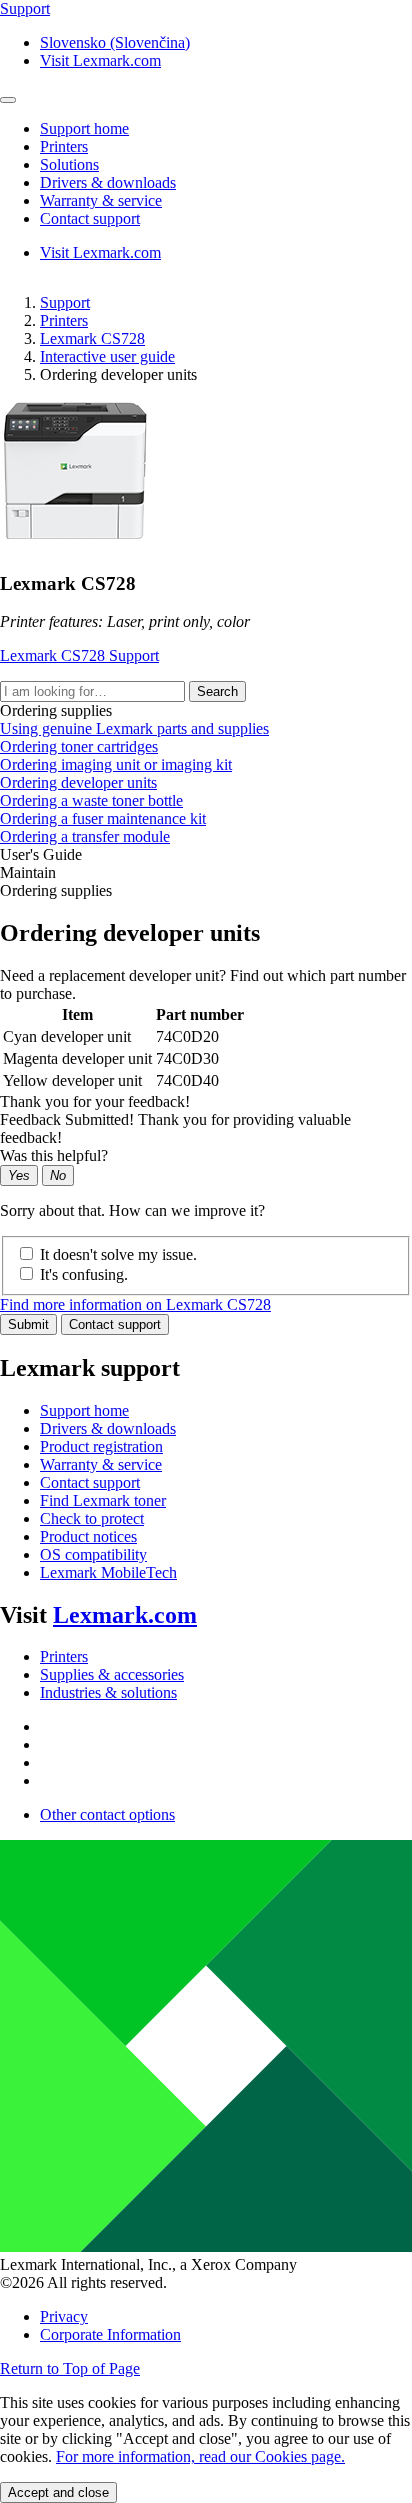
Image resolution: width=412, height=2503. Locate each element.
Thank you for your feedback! (95, 1101)
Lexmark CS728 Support (79, 655)
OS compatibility (93, 1554)
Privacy (64, 2316)
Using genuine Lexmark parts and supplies (134, 728)
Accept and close (58, 2492)
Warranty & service (101, 1464)
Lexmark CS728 (92, 338)
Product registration (101, 1446)
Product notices (88, 1536)
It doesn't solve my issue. (118, 1254)
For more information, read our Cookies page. (200, 2456)
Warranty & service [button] (101, 200)
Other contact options (107, 1814)
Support (65, 302)
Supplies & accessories (112, 1674)
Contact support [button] (90, 218)
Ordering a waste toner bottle (91, 800)
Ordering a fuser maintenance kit (103, 818)
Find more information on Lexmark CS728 (135, 1304)
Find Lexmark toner (103, 1500)
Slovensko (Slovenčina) (115, 42)
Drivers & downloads (108, 1428)
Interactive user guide (107, 356)
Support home (84, 1410)
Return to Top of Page (70, 2368)
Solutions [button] (69, 164)
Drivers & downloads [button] (108, 182)
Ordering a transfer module (85, 836)
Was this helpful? (54, 1155)
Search (217, 691)
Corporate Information (110, 2334)
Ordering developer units (78, 782)
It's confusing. (84, 1274)
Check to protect (92, 1518)
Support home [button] (84, 128)
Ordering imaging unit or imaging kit (116, 764)
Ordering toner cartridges (79, 746)
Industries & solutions (108, 1692)
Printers (64, 320)
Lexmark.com (125, 1615)
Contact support (115, 1324)
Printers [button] (64, 146)
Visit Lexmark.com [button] (100, 60)
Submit (28, 1324)
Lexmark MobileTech (108, 1572)
